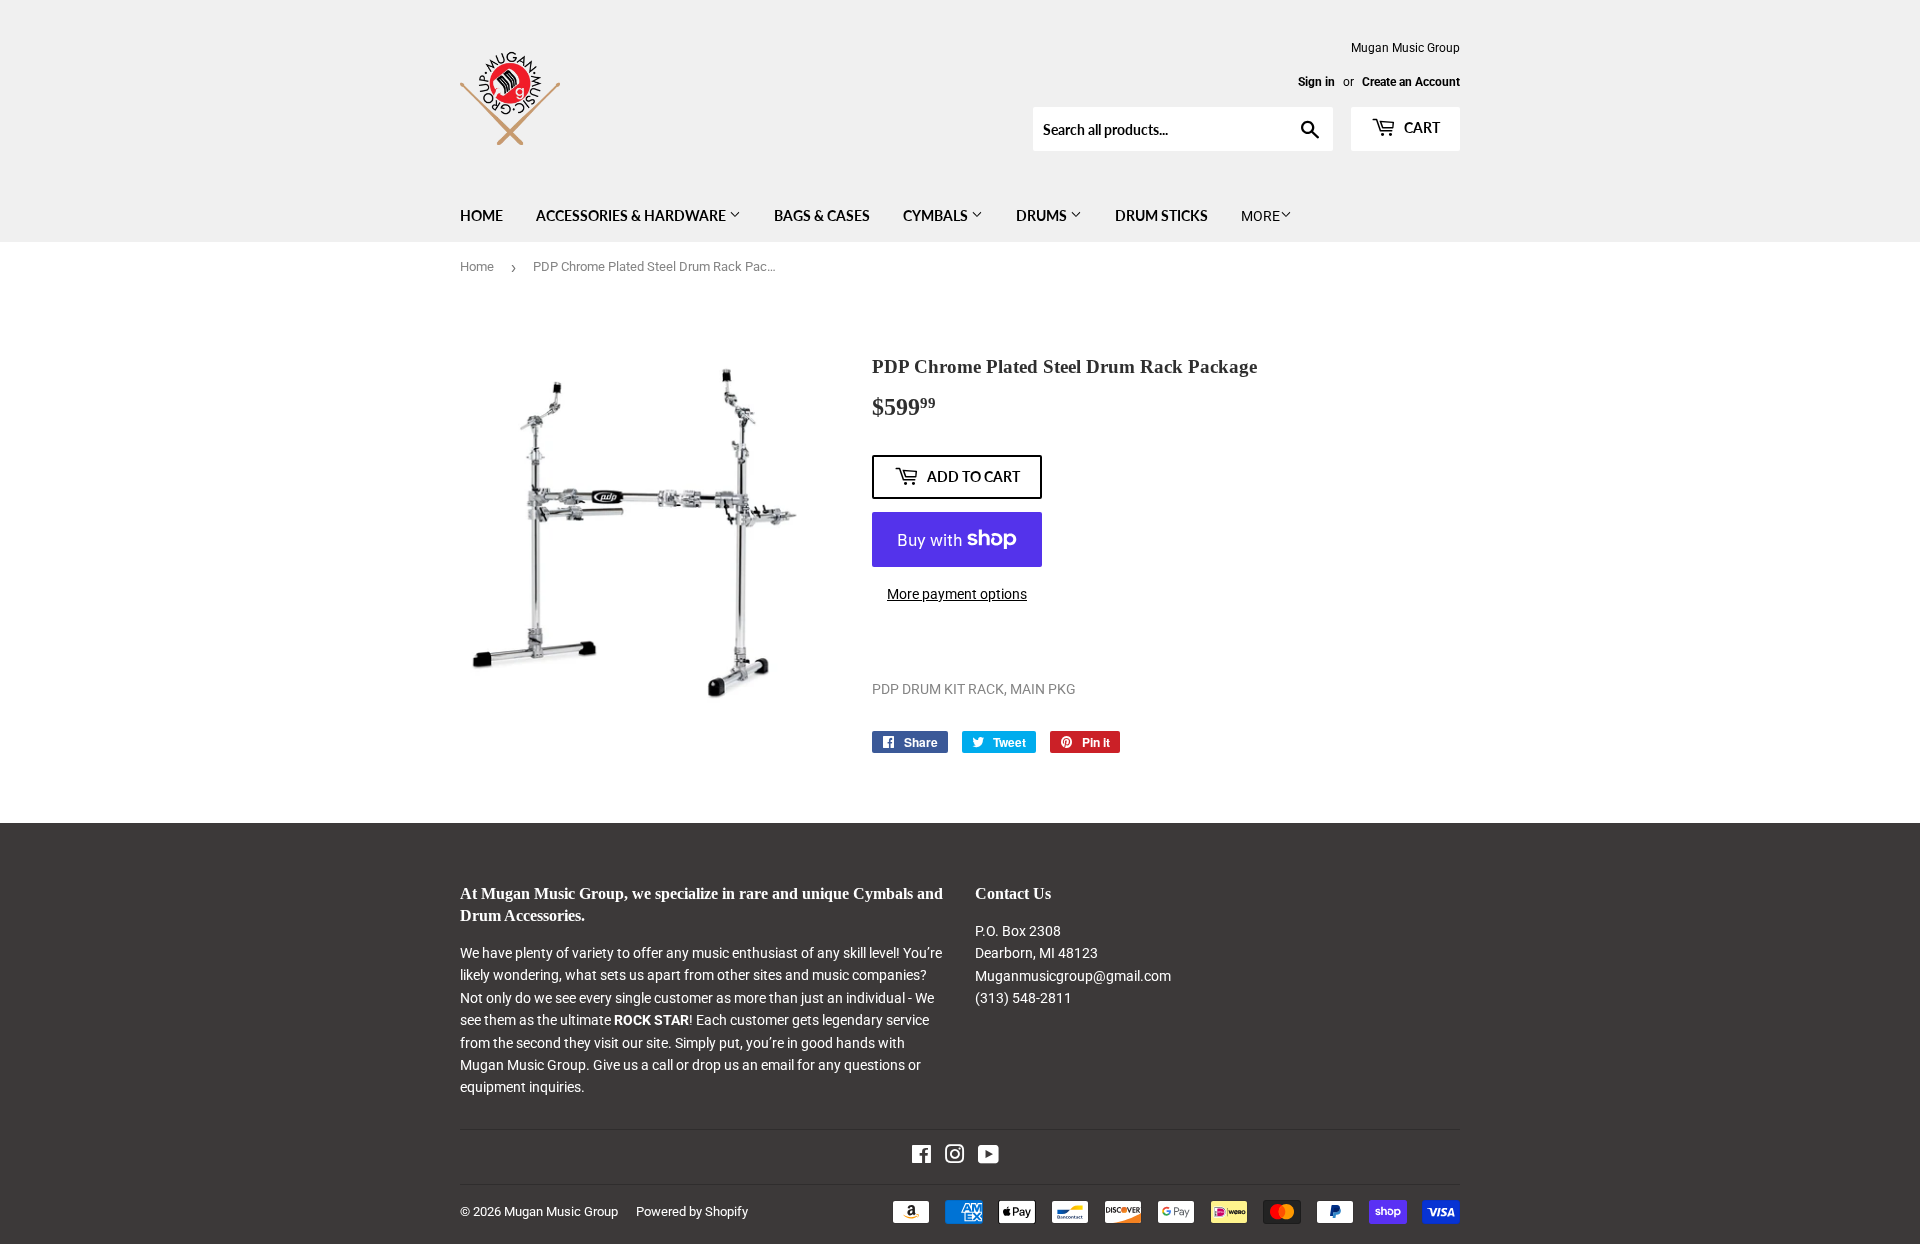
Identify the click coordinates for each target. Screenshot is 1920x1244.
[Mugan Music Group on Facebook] (921, 1157)
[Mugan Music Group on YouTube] (988, 1157)
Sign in (1316, 82)
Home (481, 215)
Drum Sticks (1161, 215)
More (1260, 216)
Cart (1420, 127)
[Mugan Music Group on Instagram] (955, 1157)
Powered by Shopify (692, 1211)
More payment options (957, 594)
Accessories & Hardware (632, 215)
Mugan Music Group (561, 1211)
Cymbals (937, 215)
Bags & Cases (822, 215)
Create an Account (1411, 82)
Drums (1043, 215)
